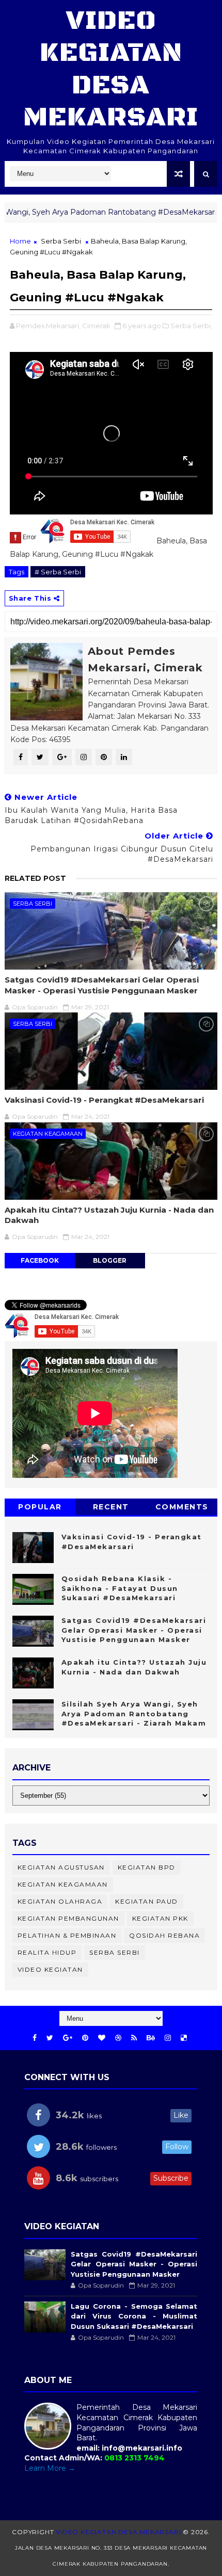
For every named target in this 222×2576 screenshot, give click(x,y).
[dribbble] (118, 2038)
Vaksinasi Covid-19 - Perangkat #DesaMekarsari (104, 1100)
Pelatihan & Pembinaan (67, 1935)
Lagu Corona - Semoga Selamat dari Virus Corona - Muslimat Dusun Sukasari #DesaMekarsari (134, 2316)
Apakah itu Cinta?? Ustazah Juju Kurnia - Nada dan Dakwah (109, 1215)
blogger (110, 1260)
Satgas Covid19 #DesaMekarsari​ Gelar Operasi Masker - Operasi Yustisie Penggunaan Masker (102, 985)
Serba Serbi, (191, 326)
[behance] (151, 2038)
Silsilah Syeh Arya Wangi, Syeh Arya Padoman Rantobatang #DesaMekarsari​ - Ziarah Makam (134, 1713)
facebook (40, 1260)
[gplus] (68, 2038)
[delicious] (184, 2038)
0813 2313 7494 (134, 2458)
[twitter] (50, 2038)
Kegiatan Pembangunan (68, 1918)
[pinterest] (85, 2038)
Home (20, 241)
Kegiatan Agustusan (61, 1867)
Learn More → (50, 2468)
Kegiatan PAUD (147, 1901)
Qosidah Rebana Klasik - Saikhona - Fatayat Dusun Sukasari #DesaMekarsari (120, 1588)
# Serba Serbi (58, 572)
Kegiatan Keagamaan (48, 1134)
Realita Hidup (47, 1952)
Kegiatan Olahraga (60, 1901)
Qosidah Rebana (164, 1935)
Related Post (35, 878)
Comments (182, 1507)
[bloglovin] (102, 2038)
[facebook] (35, 2038)
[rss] (134, 2038)
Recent (111, 1507)
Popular (40, 1507)
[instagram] (168, 2038)
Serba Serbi (61, 241)
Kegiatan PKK (160, 1918)
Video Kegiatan (50, 1969)
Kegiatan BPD (147, 1867)
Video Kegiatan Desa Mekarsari (111, 69)
